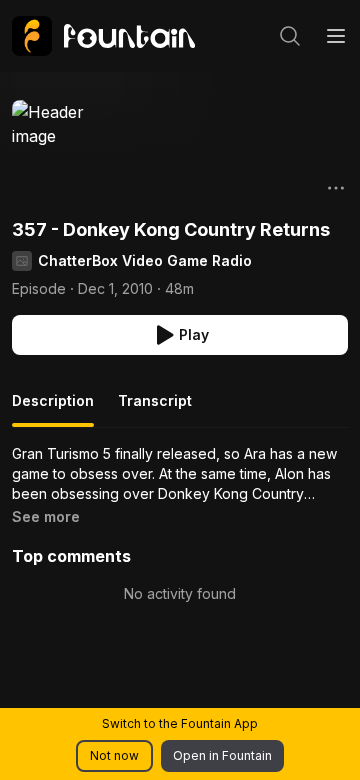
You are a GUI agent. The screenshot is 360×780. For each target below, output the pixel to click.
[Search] (290, 36)
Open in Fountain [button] (222, 755)
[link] (103, 36)
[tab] (53, 409)
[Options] (336, 188)
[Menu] (336, 36)
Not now (114, 755)
